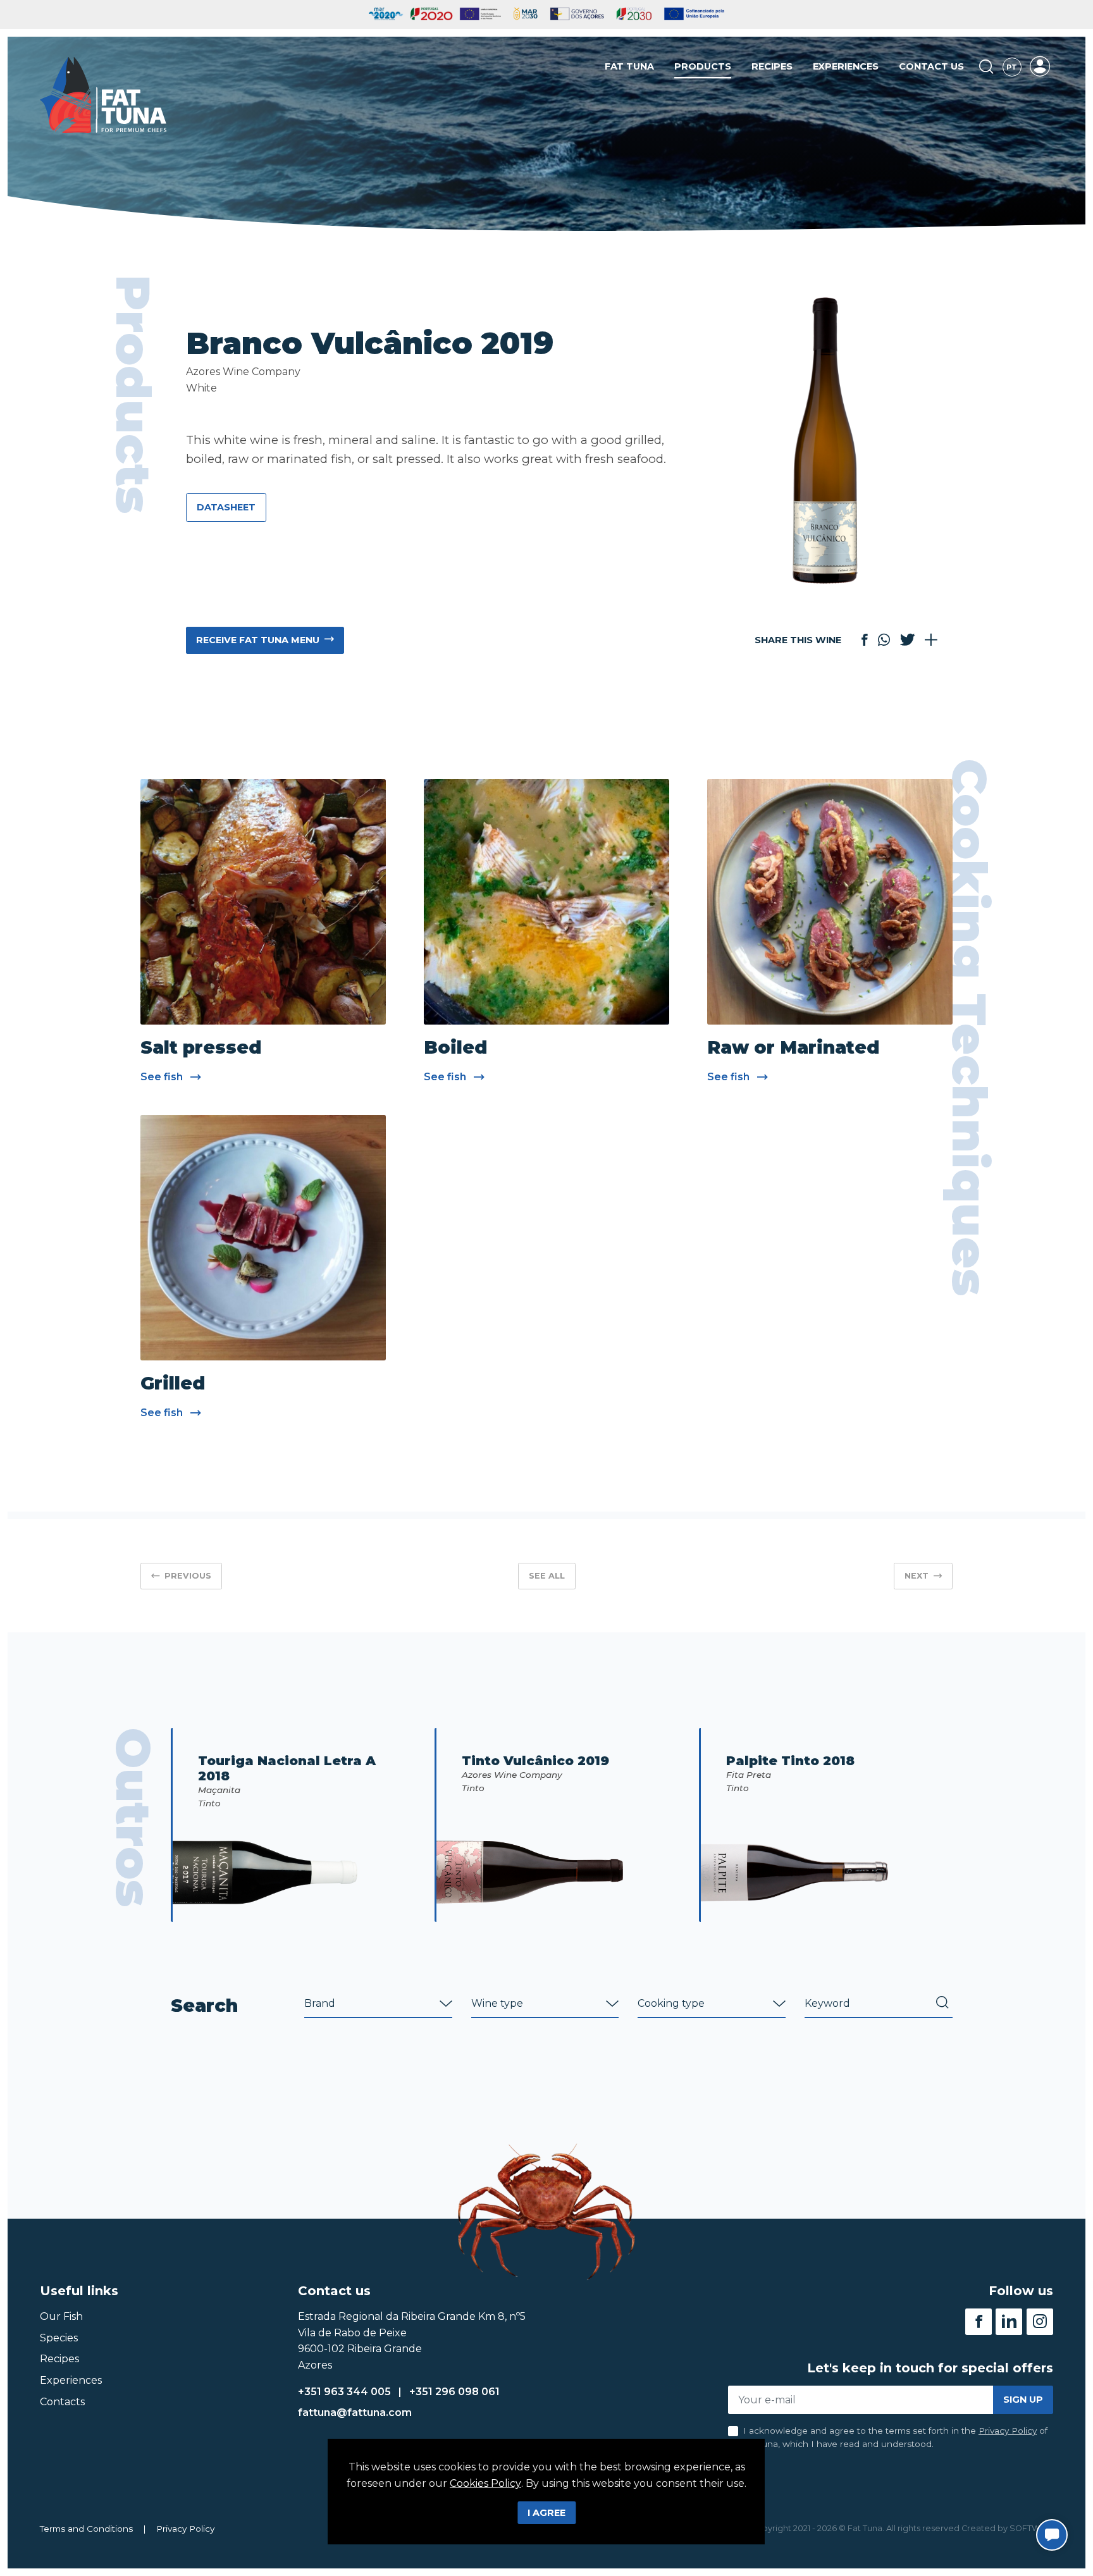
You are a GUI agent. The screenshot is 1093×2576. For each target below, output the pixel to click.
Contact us (931, 66)
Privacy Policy (1008, 2431)
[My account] (1040, 66)
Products (703, 66)
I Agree (546, 2513)
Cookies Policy (485, 2483)
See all (547, 1576)
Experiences (846, 66)
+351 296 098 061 (454, 2392)
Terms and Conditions (86, 2529)
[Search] (986, 67)
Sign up (1023, 2400)
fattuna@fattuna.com (355, 2413)
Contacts (62, 2402)
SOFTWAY (1030, 2528)
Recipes (772, 66)
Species (59, 2338)
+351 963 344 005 (344, 2392)
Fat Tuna (629, 66)
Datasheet (226, 507)
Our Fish (61, 2316)
